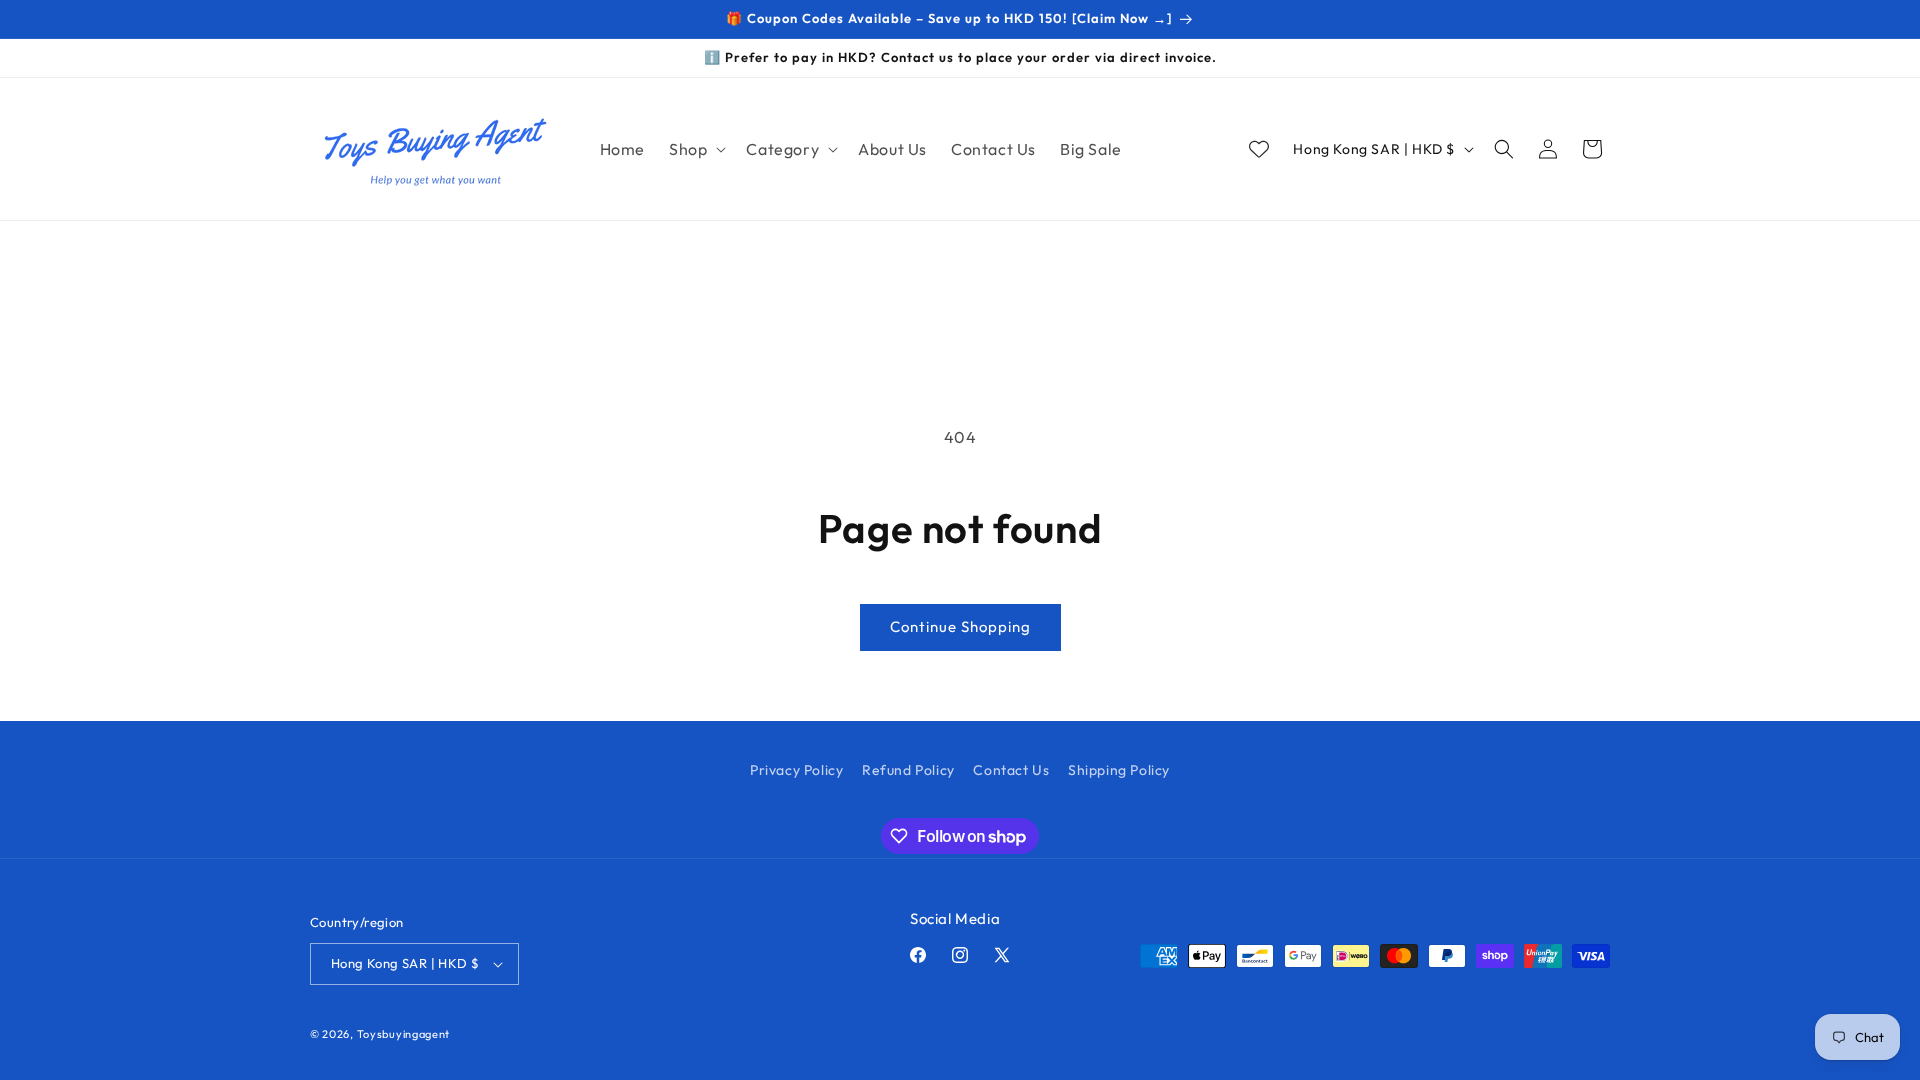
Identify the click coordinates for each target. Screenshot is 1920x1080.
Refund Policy (908, 770)
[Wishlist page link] (1259, 149)
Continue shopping (960, 626)
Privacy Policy (796, 770)
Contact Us (1011, 770)
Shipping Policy (1119, 770)
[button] (695, 149)
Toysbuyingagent (404, 1034)
